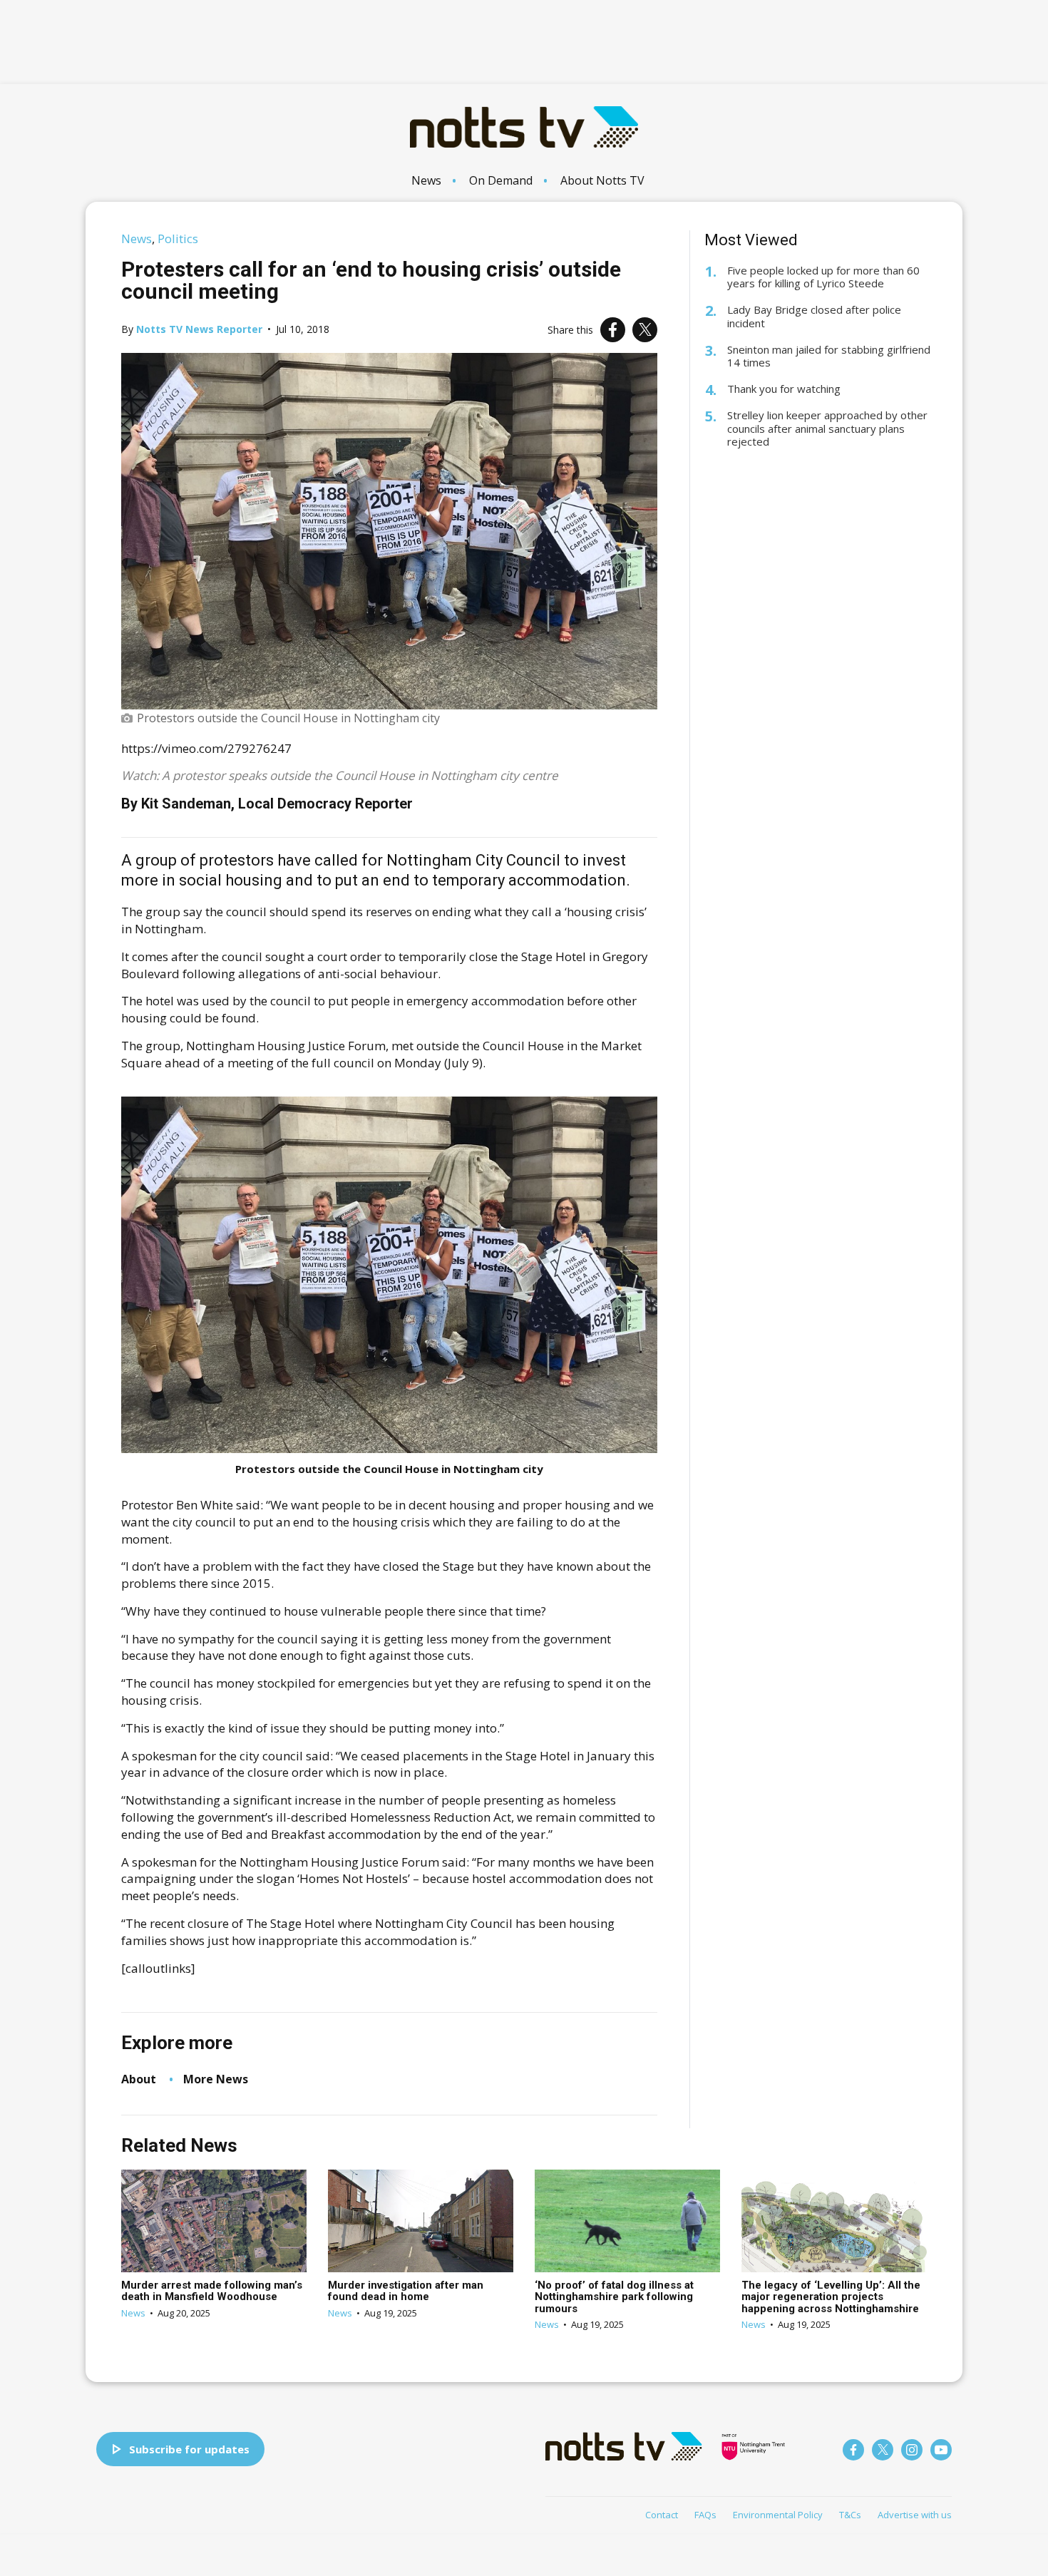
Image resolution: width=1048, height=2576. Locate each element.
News (426, 180)
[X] (645, 330)
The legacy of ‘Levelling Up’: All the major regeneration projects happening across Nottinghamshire (831, 2297)
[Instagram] (912, 2450)
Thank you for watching (784, 389)
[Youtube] (941, 2450)
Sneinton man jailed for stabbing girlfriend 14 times (829, 356)
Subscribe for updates (189, 2449)
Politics (178, 238)
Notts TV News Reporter (199, 329)
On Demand (501, 180)
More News (216, 2079)
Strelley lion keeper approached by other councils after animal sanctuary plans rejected (827, 429)
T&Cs (850, 2515)
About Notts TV (602, 180)
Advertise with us (915, 2515)
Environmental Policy (778, 2515)
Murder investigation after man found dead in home (406, 2291)
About (139, 2079)
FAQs (705, 2515)
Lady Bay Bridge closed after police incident (814, 317)
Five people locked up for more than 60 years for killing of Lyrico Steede (823, 277)
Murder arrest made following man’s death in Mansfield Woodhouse (212, 2291)
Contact (662, 2515)
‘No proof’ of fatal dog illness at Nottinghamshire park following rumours (614, 2297)
